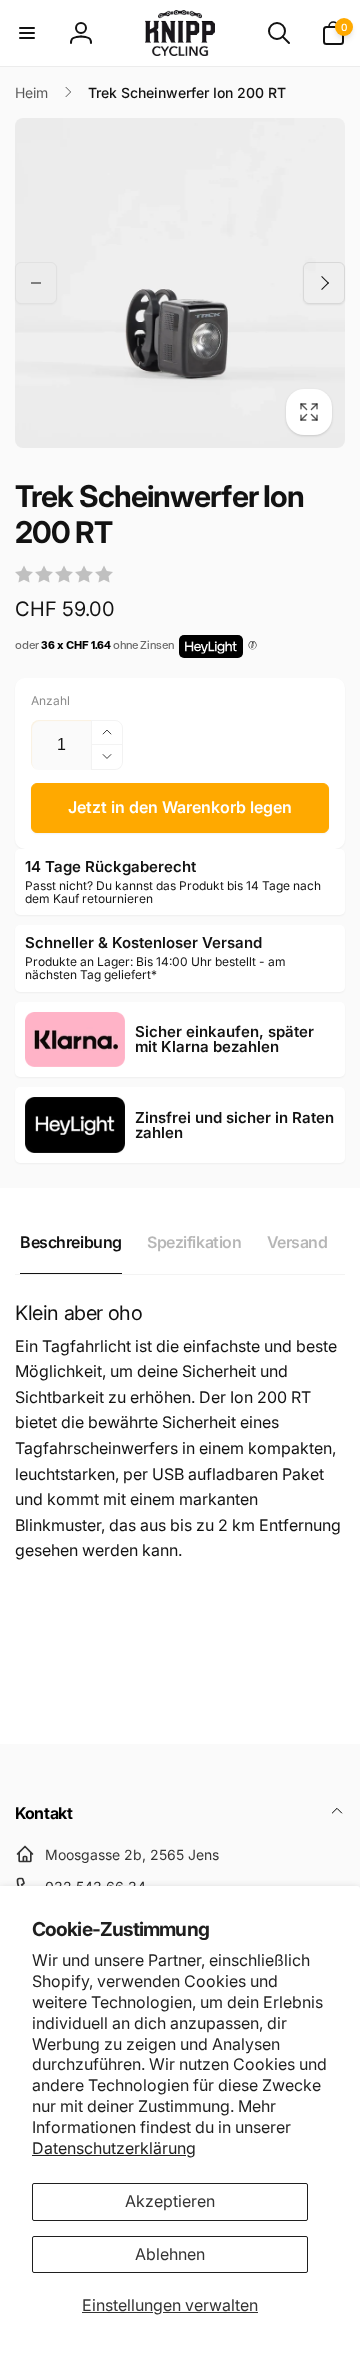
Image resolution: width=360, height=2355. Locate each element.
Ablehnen (170, 2254)
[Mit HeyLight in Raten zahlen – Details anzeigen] (252, 646)
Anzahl (50, 700)
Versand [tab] (297, 1242)
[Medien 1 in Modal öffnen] (180, 283)
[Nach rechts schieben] (324, 283)
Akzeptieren (170, 2201)
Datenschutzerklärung (114, 2148)
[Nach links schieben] (36, 283)
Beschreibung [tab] (71, 1242)
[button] (27, 33)
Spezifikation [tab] (194, 1242)
